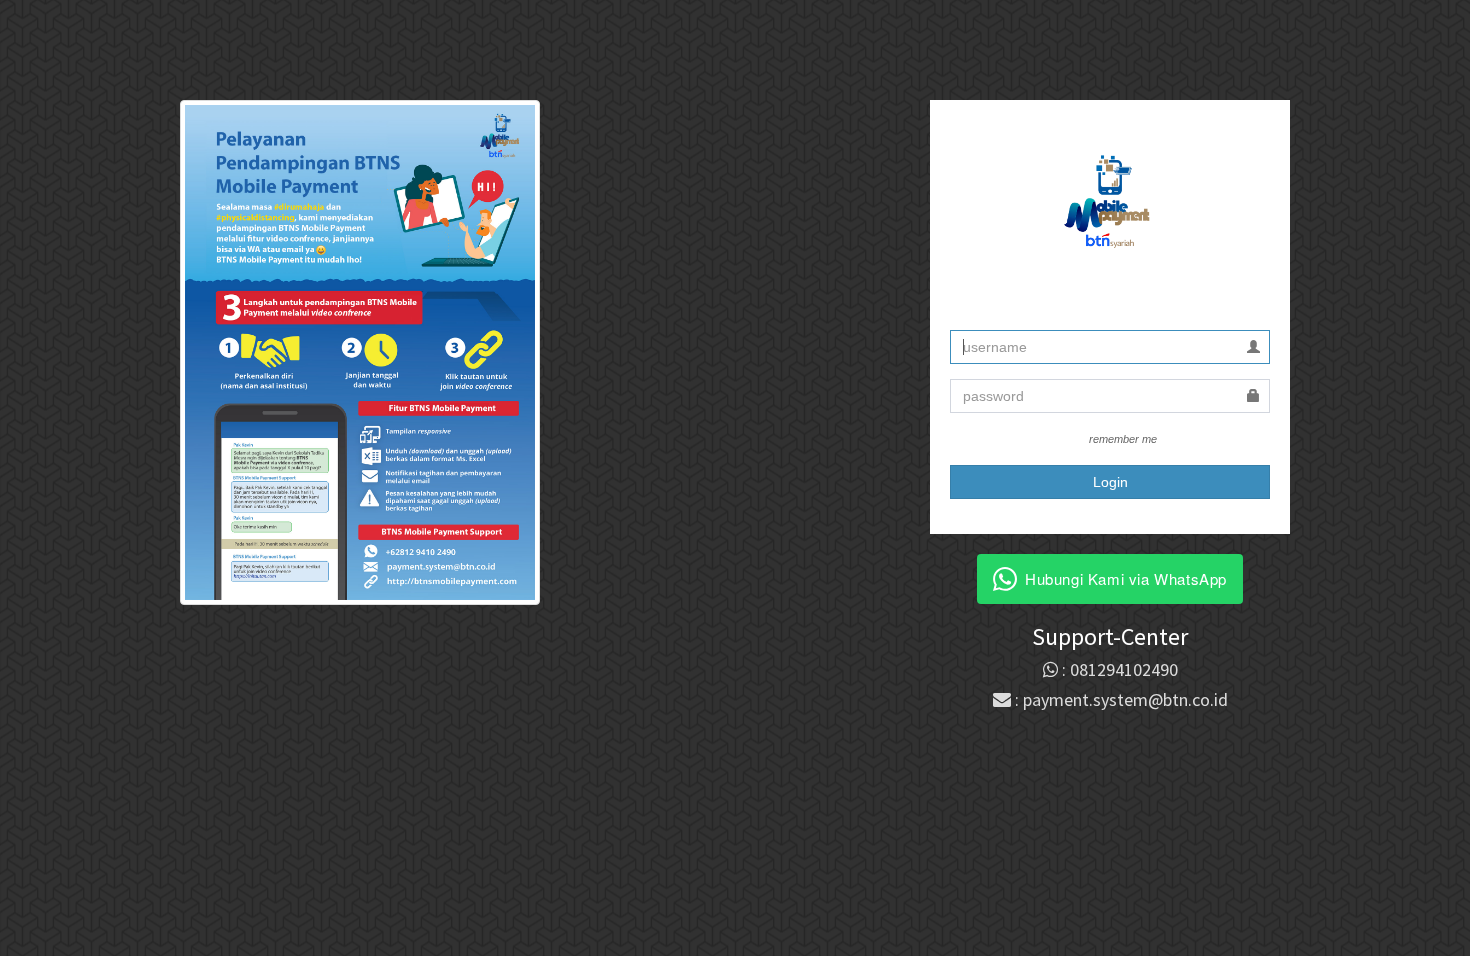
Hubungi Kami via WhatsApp (1126, 578)
